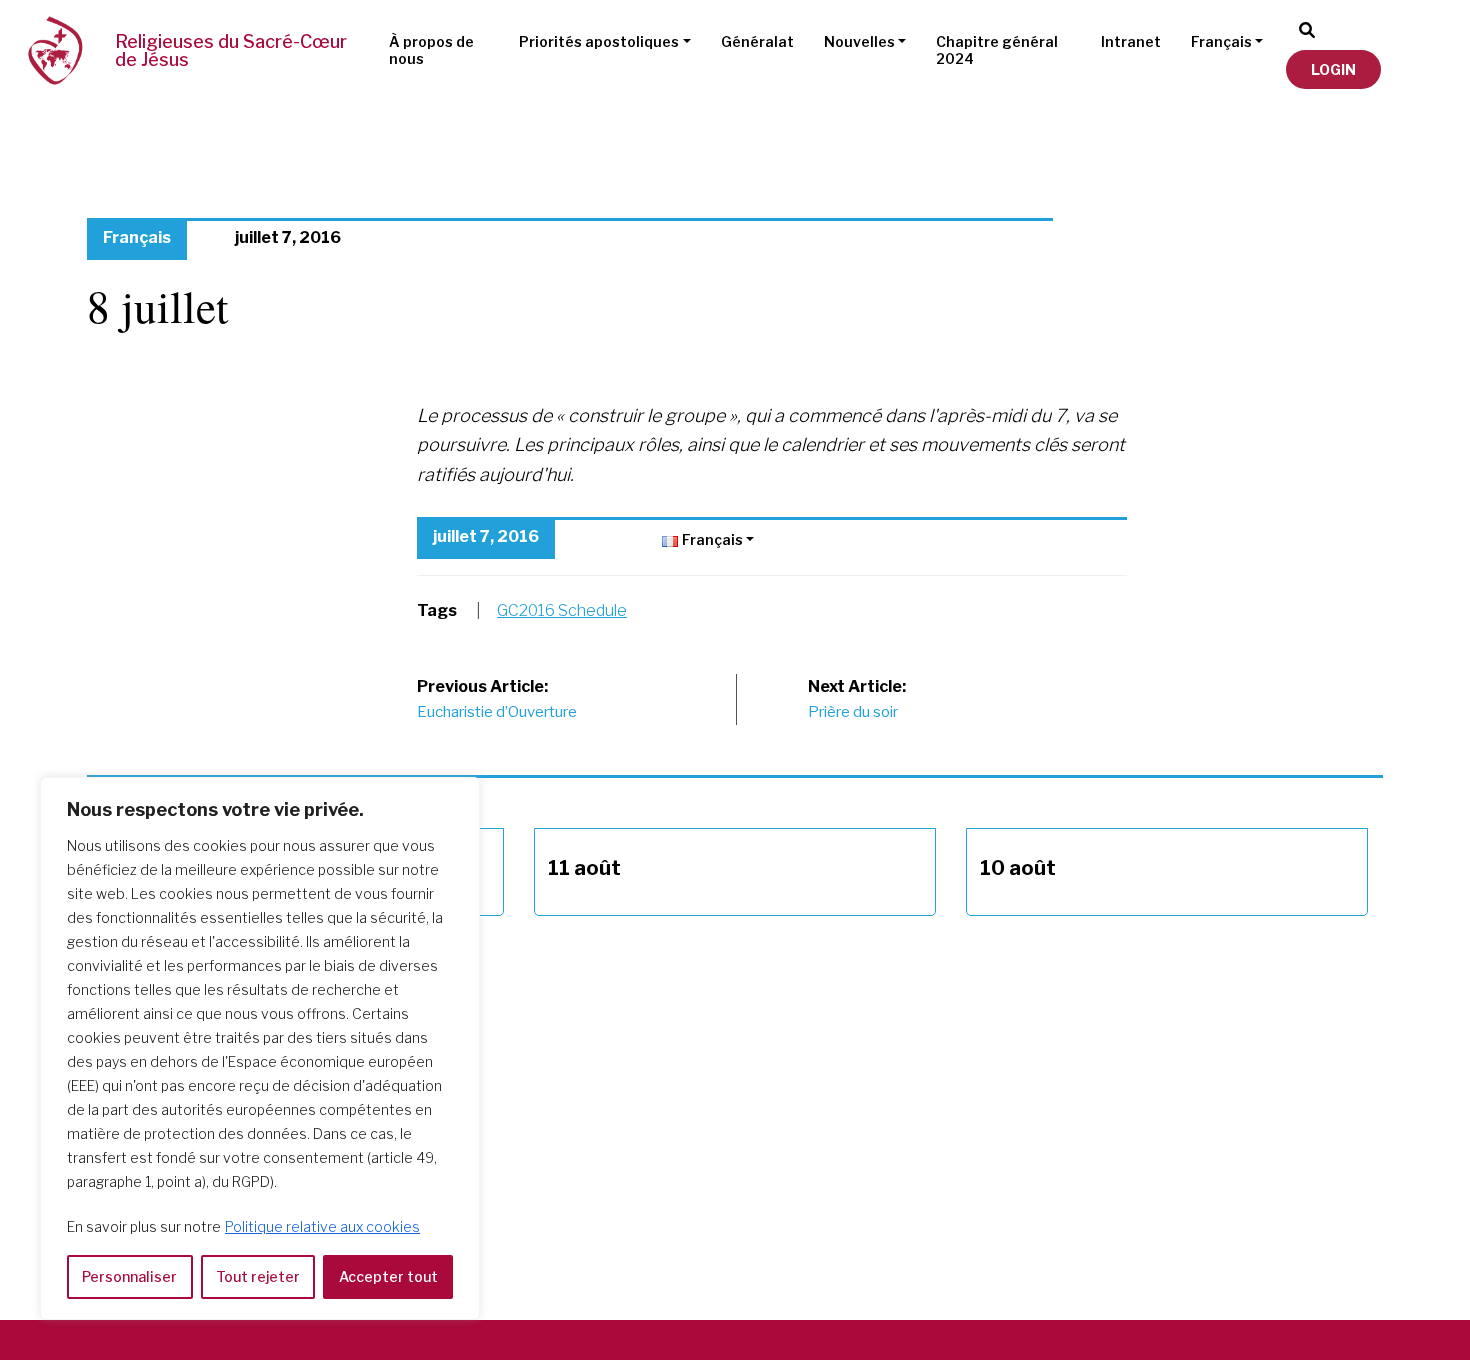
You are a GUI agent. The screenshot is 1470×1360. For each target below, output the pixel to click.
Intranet (1131, 41)
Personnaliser (129, 1276)
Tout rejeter (258, 1276)
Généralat (757, 41)
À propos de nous (431, 50)
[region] (260, 1048)
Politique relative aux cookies (322, 1226)
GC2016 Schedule (562, 610)
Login (1333, 69)
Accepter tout (388, 1276)
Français (1221, 41)
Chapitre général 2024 (997, 50)
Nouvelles (859, 41)
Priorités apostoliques (599, 41)
